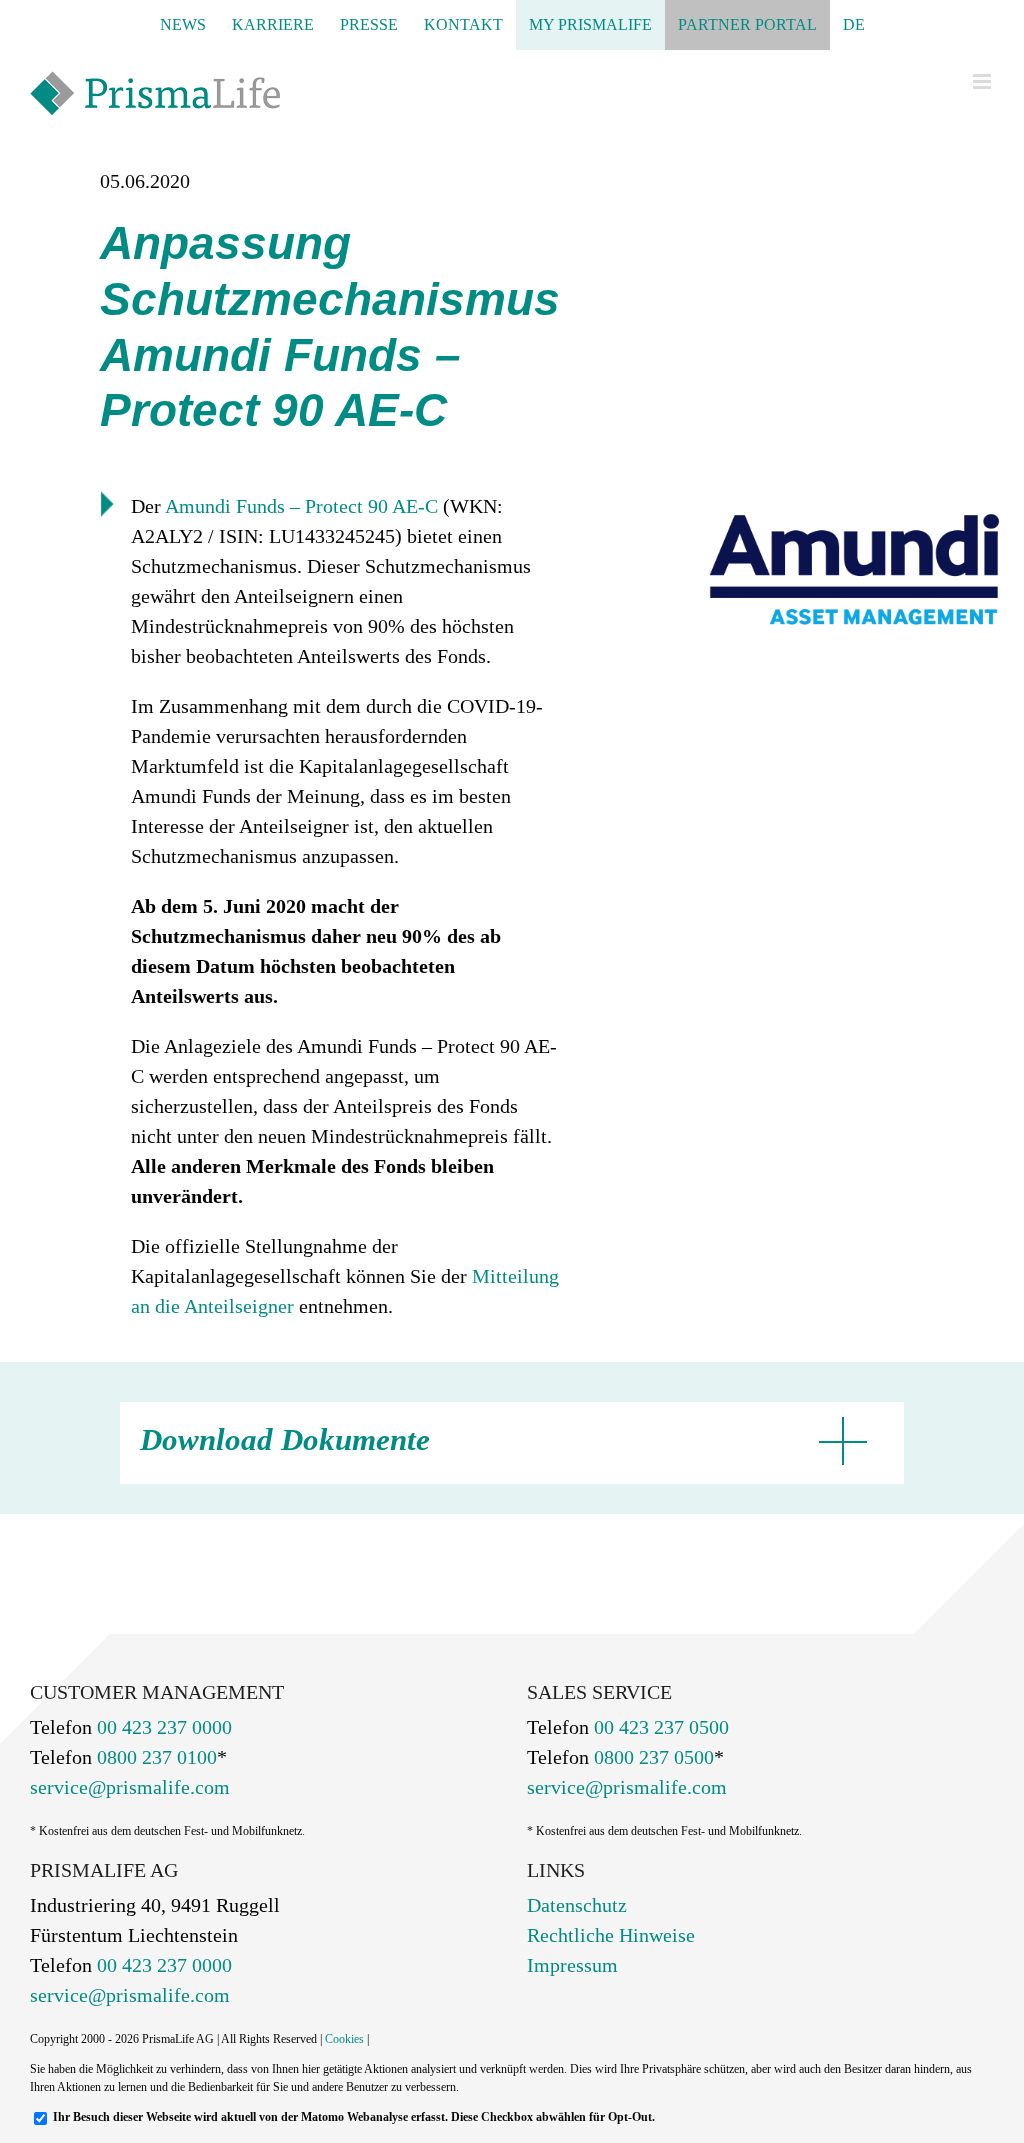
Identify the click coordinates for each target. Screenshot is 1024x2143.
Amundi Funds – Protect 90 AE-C (301, 506)
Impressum (572, 1965)
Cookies (344, 2039)
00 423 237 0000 (162, 1727)
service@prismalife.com (130, 1787)
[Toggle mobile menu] (983, 81)
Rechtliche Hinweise (611, 1935)
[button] (502, 1443)
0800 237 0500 (651, 1757)
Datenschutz (577, 1905)
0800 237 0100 (154, 1757)
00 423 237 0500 (659, 1727)
